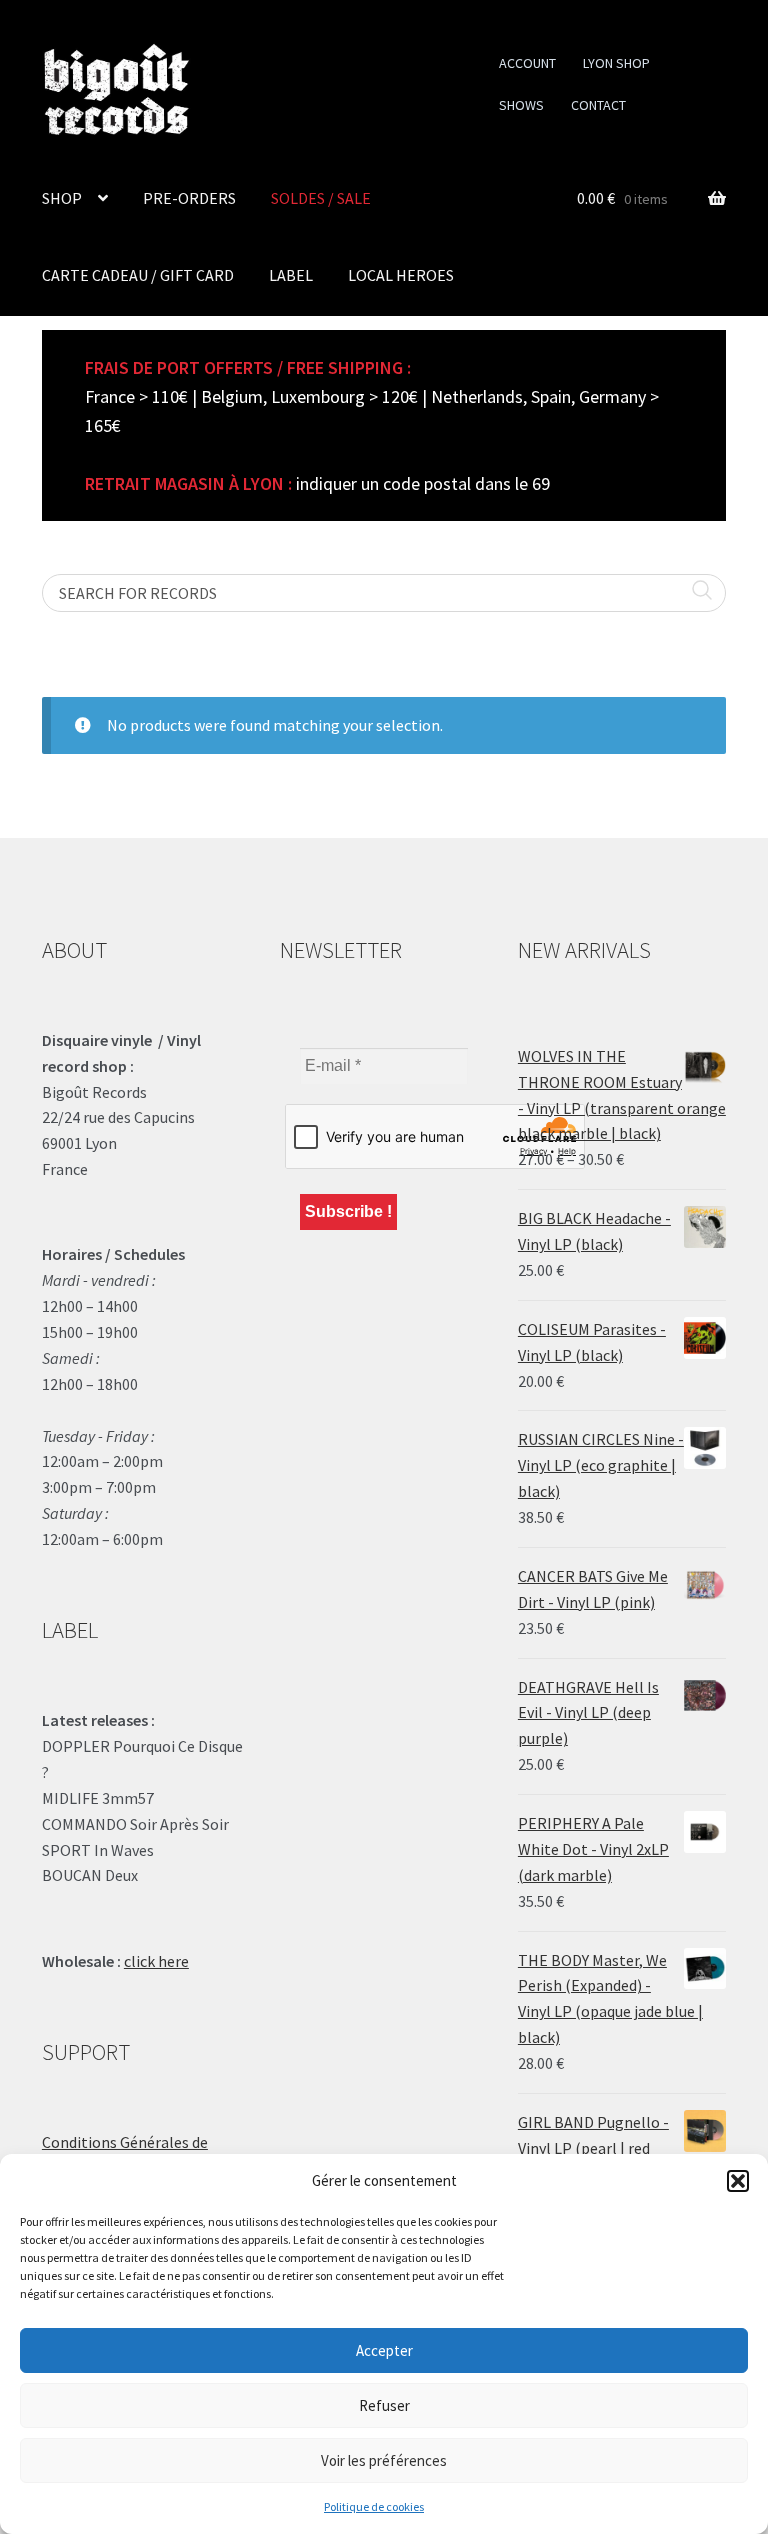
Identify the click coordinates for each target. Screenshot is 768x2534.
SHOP (62, 198)
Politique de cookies (374, 2506)
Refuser (384, 2405)
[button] (738, 2181)
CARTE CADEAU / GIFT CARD (138, 275)
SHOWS (521, 105)
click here (156, 1961)
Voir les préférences (384, 2460)
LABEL (291, 275)
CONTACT (598, 105)
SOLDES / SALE (321, 198)
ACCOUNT (527, 63)
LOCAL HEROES (401, 275)
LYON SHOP (616, 63)
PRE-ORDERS (189, 198)
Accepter (384, 2350)
